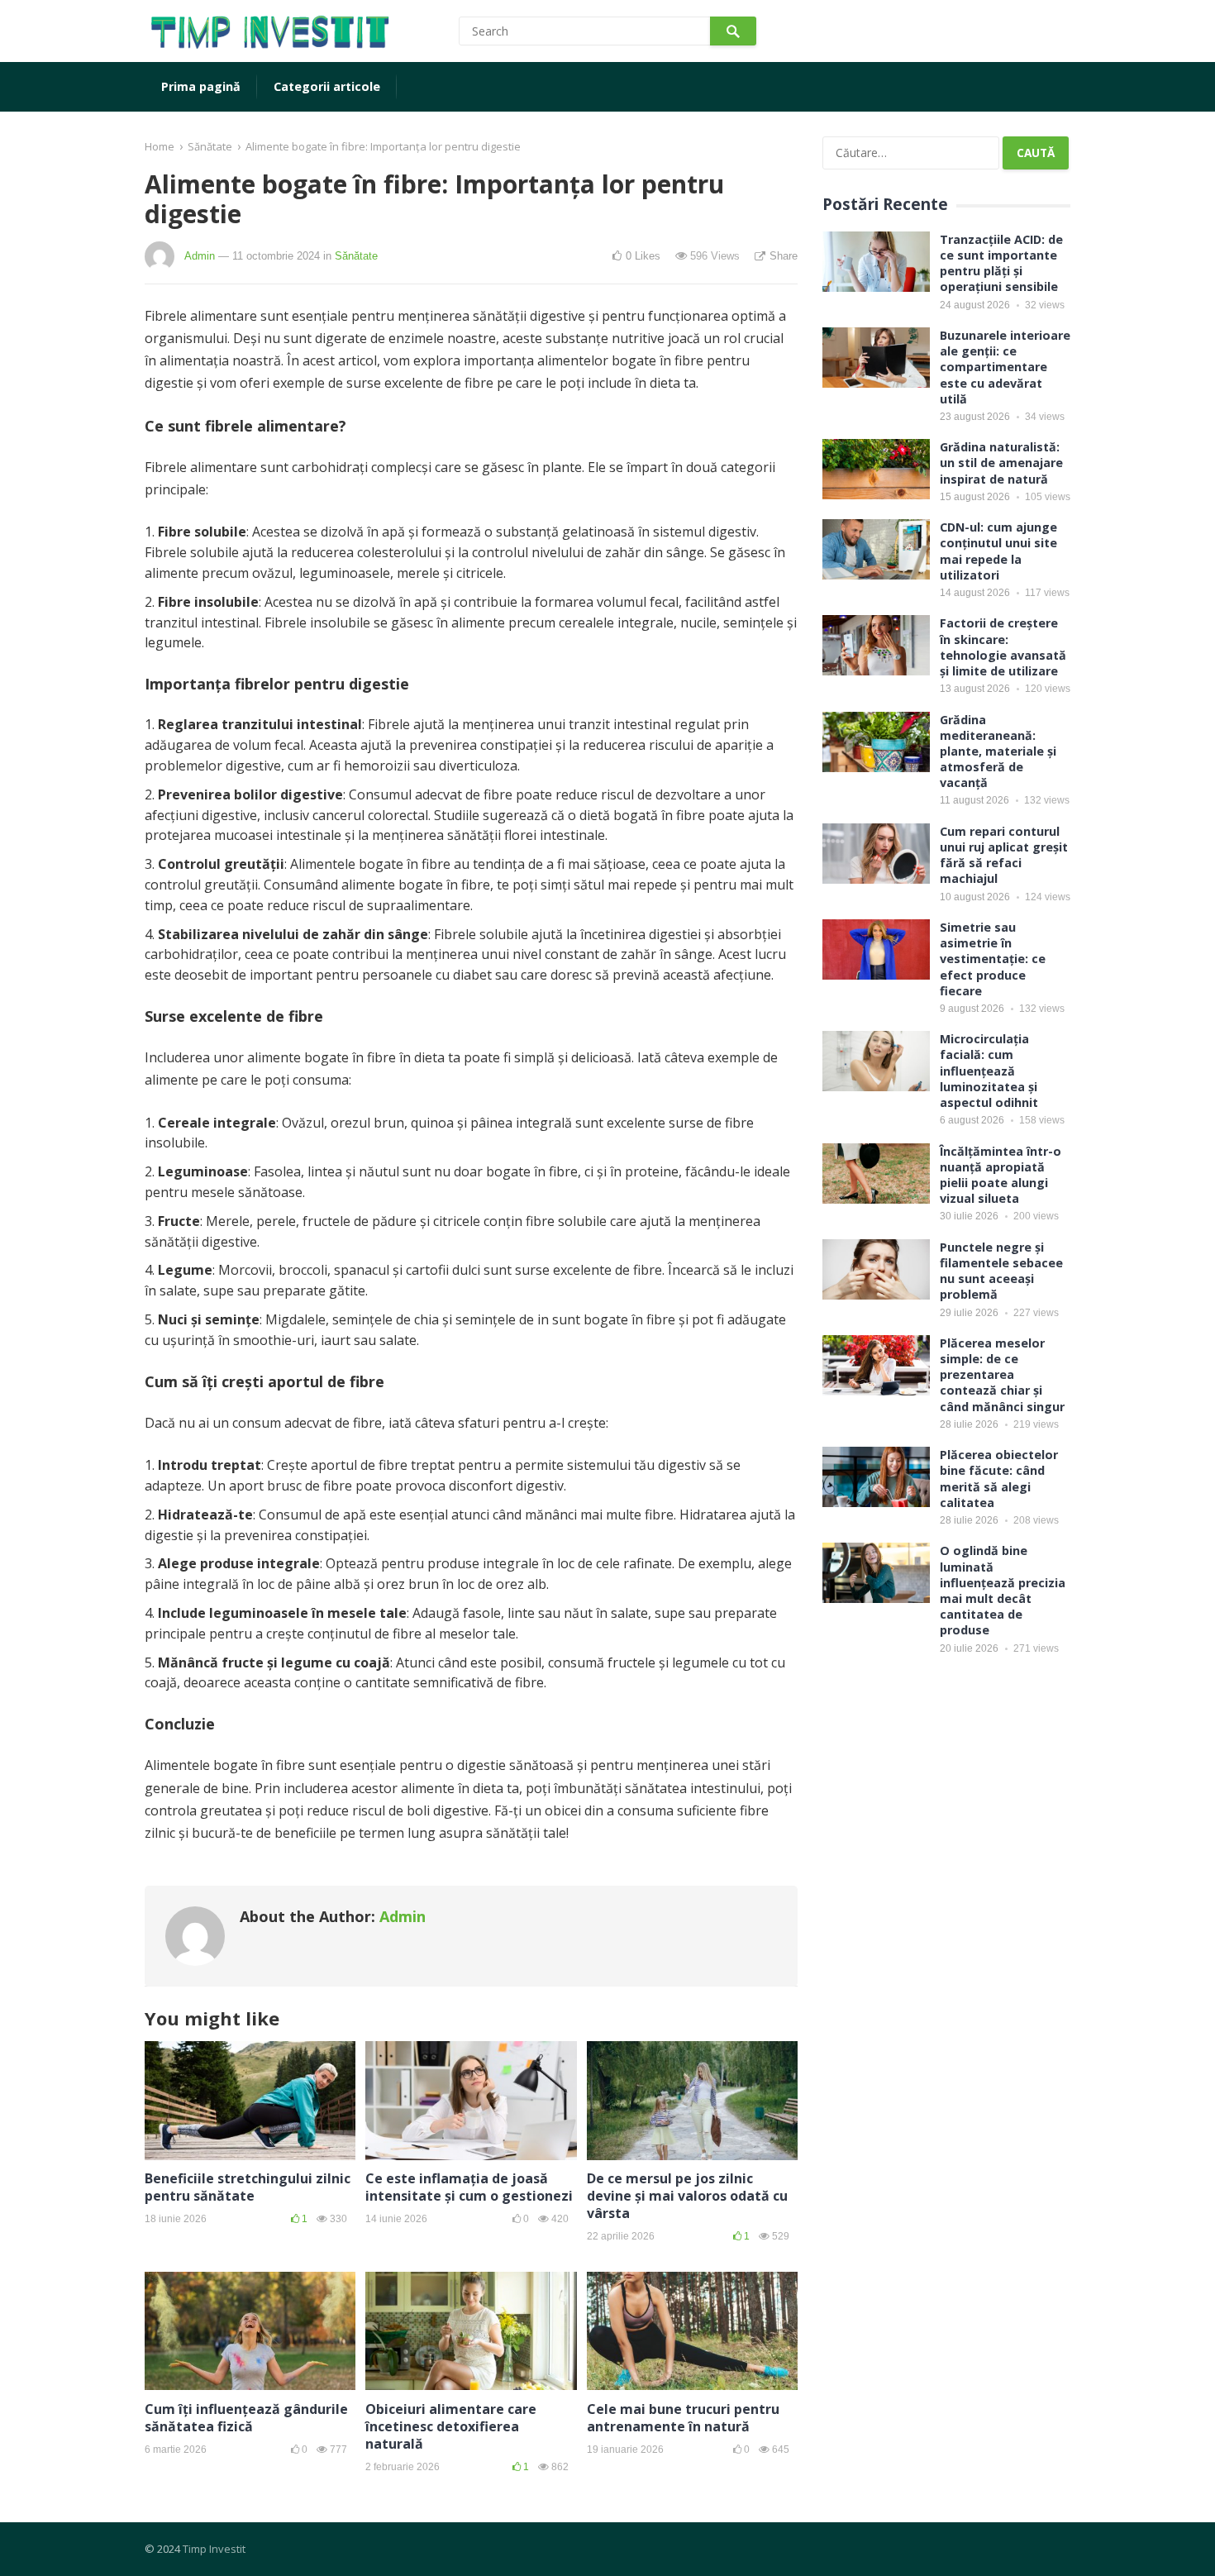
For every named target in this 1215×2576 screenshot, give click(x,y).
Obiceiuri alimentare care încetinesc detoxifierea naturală (451, 2426)
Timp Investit (214, 2549)
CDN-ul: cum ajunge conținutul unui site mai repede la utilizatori (998, 551)
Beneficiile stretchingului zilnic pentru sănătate (248, 2187)
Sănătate (210, 146)
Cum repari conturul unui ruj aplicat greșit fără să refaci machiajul (1004, 855)
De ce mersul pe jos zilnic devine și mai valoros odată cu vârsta (687, 2196)
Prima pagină (201, 86)
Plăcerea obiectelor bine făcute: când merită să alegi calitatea (999, 1479)
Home (160, 146)
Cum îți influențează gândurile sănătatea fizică (246, 2418)
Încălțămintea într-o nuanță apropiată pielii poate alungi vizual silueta (1001, 1175)
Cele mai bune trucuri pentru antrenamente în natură (683, 2418)
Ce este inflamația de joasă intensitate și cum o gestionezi (469, 2187)
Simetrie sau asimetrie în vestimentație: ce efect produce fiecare (993, 959)
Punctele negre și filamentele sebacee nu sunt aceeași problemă (1001, 1271)
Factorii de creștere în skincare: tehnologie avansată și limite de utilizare (1003, 647)
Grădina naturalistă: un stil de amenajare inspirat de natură (1001, 463)
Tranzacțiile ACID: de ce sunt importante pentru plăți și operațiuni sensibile (1001, 263)
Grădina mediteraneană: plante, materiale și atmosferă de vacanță (998, 751)
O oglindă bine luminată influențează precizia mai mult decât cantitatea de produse (1003, 1590)
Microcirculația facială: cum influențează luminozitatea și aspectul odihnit (989, 1071)
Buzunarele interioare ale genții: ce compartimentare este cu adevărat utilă (1005, 367)
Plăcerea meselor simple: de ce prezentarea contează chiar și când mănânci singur (1002, 1375)
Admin (200, 256)
